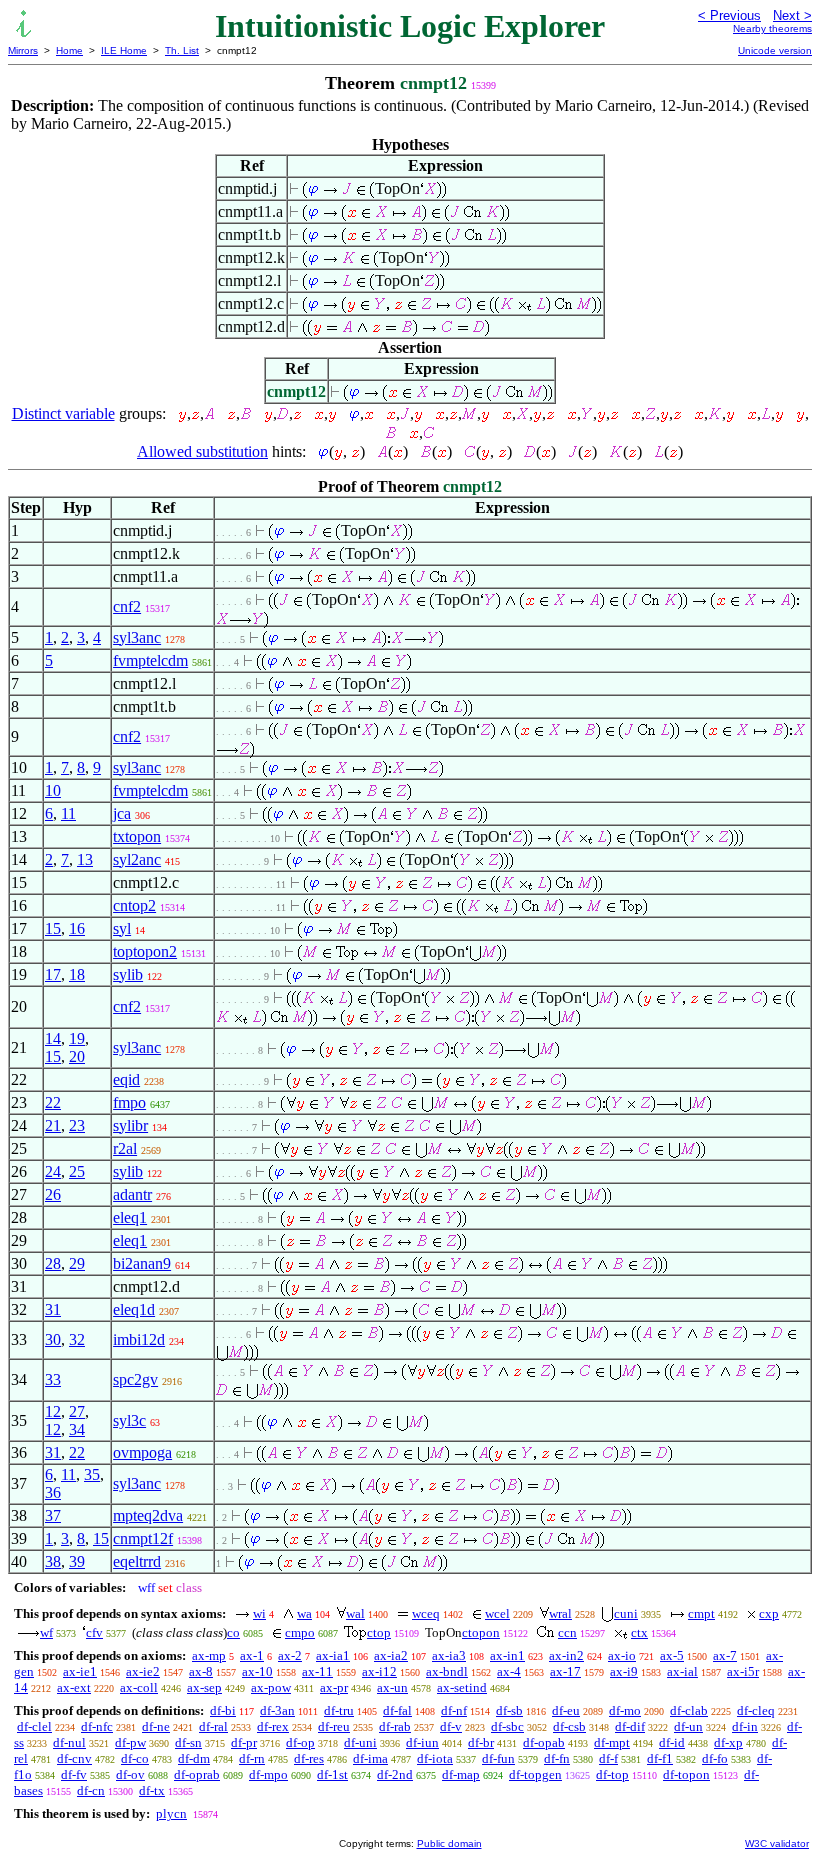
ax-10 (257, 1671)
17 (53, 974)
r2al (125, 1148)
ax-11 (317, 1671)
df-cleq (756, 1710)
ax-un (392, 1687)
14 (53, 1038)
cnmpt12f (143, 1538)
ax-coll (139, 1687)
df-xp (728, 1742)
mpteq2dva (148, 1515)
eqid (126, 1079)
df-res (309, 1758)
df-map (461, 1774)
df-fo (715, 1758)
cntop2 (134, 905)
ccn (567, 1632)
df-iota (435, 1758)
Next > (792, 15)
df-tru (339, 1710)
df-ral (213, 1726)
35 (92, 1474)
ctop (379, 1632)
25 (77, 1171)
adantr (132, 1194)
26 (53, 1194)
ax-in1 (507, 1655)
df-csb (569, 1726)
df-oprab (197, 1774)
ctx (639, 1632)
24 (53, 1171)
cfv (94, 1632)
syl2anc (137, 859)
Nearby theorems (772, 28)
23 (77, 1125)
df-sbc (507, 1726)
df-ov (130, 1774)
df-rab (395, 1726)
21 (53, 1125)
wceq (426, 1613)
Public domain (449, 1843)
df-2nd (395, 1774)
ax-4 (509, 1671)
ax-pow (271, 1687)
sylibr (130, 1125)
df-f (608, 1758)
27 (77, 1411)
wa (304, 1613)
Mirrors (23, 50)
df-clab (689, 1710)
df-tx (152, 1790)
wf (46, 1632)
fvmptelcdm (150, 660)
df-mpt (612, 1742)
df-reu (334, 1726)
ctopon (481, 1632)
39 (77, 1561)
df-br (481, 1742)
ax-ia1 (333, 1655)
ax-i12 (379, 1671)
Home (69, 50)
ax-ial (682, 1671)
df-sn (188, 1742)
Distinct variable (63, 413)
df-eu (566, 1710)
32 (77, 1339)
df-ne (156, 1726)
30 (53, 1339)
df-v (451, 1726)
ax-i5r (743, 1671)
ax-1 (252, 1655)
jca (122, 813)
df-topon (686, 1774)
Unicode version (775, 50)
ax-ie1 (80, 1671)
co (233, 1632)
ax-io (622, 1655)
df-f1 (660, 1758)
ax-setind (462, 1687)
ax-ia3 (449, 1655)
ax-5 (672, 1655)
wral (560, 1613)
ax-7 (725, 1655)
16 (77, 928)
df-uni (360, 1742)
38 (53, 1561)
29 (77, 1263)
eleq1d (134, 1309)
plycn (171, 1813)
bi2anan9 (142, 1263)
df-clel (34, 1726)
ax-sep (204, 1687)
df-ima (370, 1758)
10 (53, 790)
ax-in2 (566, 1655)
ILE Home (124, 50)
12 (53, 1411)
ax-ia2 (391, 1655)
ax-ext (74, 1687)
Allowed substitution (202, 451)
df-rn (252, 1758)
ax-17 (565, 1671)
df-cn (91, 1790)
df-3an (277, 1710)
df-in (745, 1726)
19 (77, 1038)
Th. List (182, 50)
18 (77, 974)
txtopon (137, 836)
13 (85, 859)
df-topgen (535, 1774)
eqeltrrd (137, 1561)
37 (53, 1515)
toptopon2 (145, 951)
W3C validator (777, 1843)
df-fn (557, 1758)
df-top (612, 1774)
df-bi (223, 1710)
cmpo (300, 1632)
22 (53, 1102)
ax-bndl (447, 1671)
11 (68, 813)
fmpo (129, 1102)
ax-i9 (624, 1671)
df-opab (544, 1742)
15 (53, 928)
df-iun (422, 1742)
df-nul (69, 1742)
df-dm (194, 1758)
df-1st (332, 1774)
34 (77, 1429)
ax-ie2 (143, 1671)
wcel (497, 1613)
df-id (672, 1742)
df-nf (454, 1710)
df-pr (244, 1742)
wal (355, 1613)
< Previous (729, 15)
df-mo (625, 1710)
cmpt (701, 1613)
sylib (128, 974)
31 (53, 1309)
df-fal (397, 1710)
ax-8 (201, 1671)
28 (53, 1263)
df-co (135, 1758)
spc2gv (135, 1379)
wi (259, 1613)
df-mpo (268, 1774)
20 (77, 1056)
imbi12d (139, 1339)
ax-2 (290, 1655)
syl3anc (137, 637)
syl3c (129, 1420)
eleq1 (130, 1217)
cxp (769, 1613)
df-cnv (74, 1758)
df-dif (630, 1726)
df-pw (130, 1742)
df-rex (273, 1726)
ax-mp (209, 1655)
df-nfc (97, 1726)
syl (122, 928)
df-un (688, 1726)
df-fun (498, 1758)
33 (53, 1379)
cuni (626, 1613)
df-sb (509, 1710)
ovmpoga (142, 1452)
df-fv (74, 1774)
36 (53, 1492)
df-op (300, 1742)
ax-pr (334, 1687)
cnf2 (127, 606)
